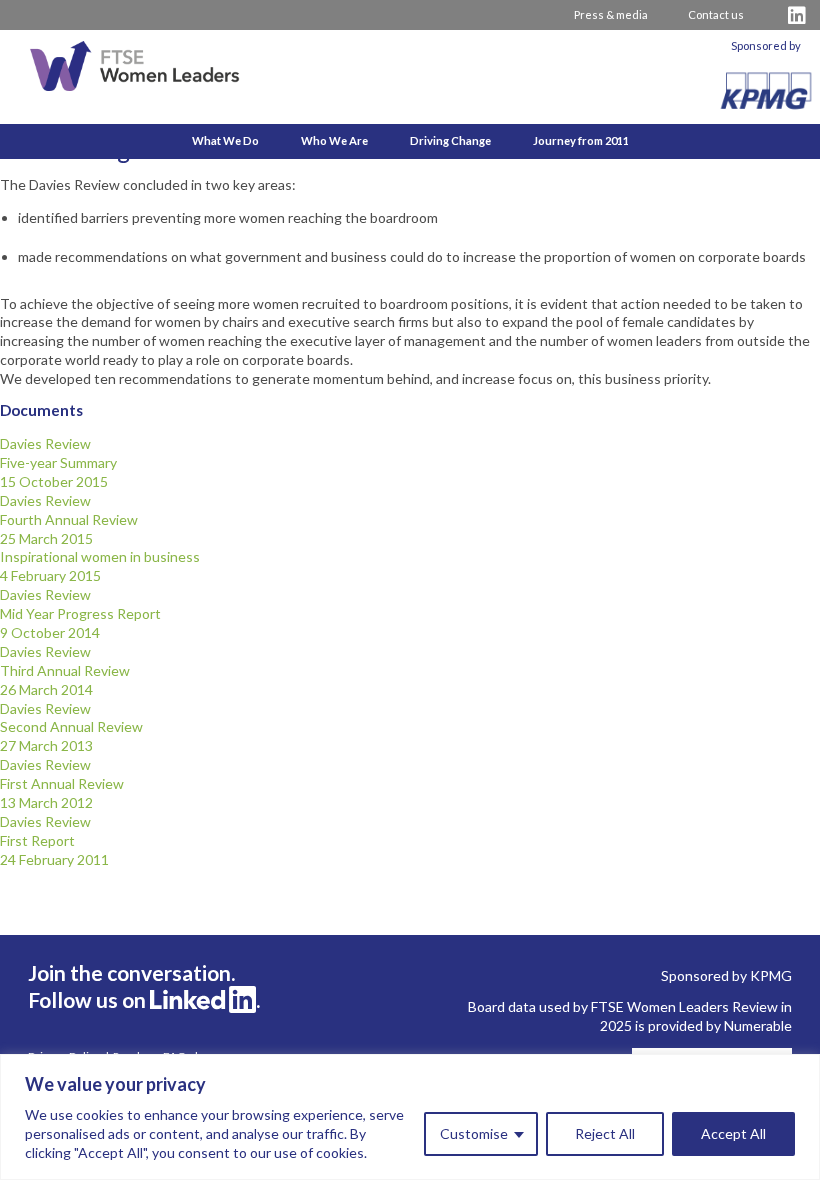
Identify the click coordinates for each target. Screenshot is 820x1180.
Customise (474, 1133)
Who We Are (334, 140)
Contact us (716, 14)
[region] (410, 1117)
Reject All (605, 1133)
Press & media (611, 14)
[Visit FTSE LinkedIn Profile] (797, 15)
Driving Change (450, 140)
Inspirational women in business (100, 566)
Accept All (733, 1133)
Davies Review (58, 462)
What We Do (225, 140)
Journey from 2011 (581, 140)
